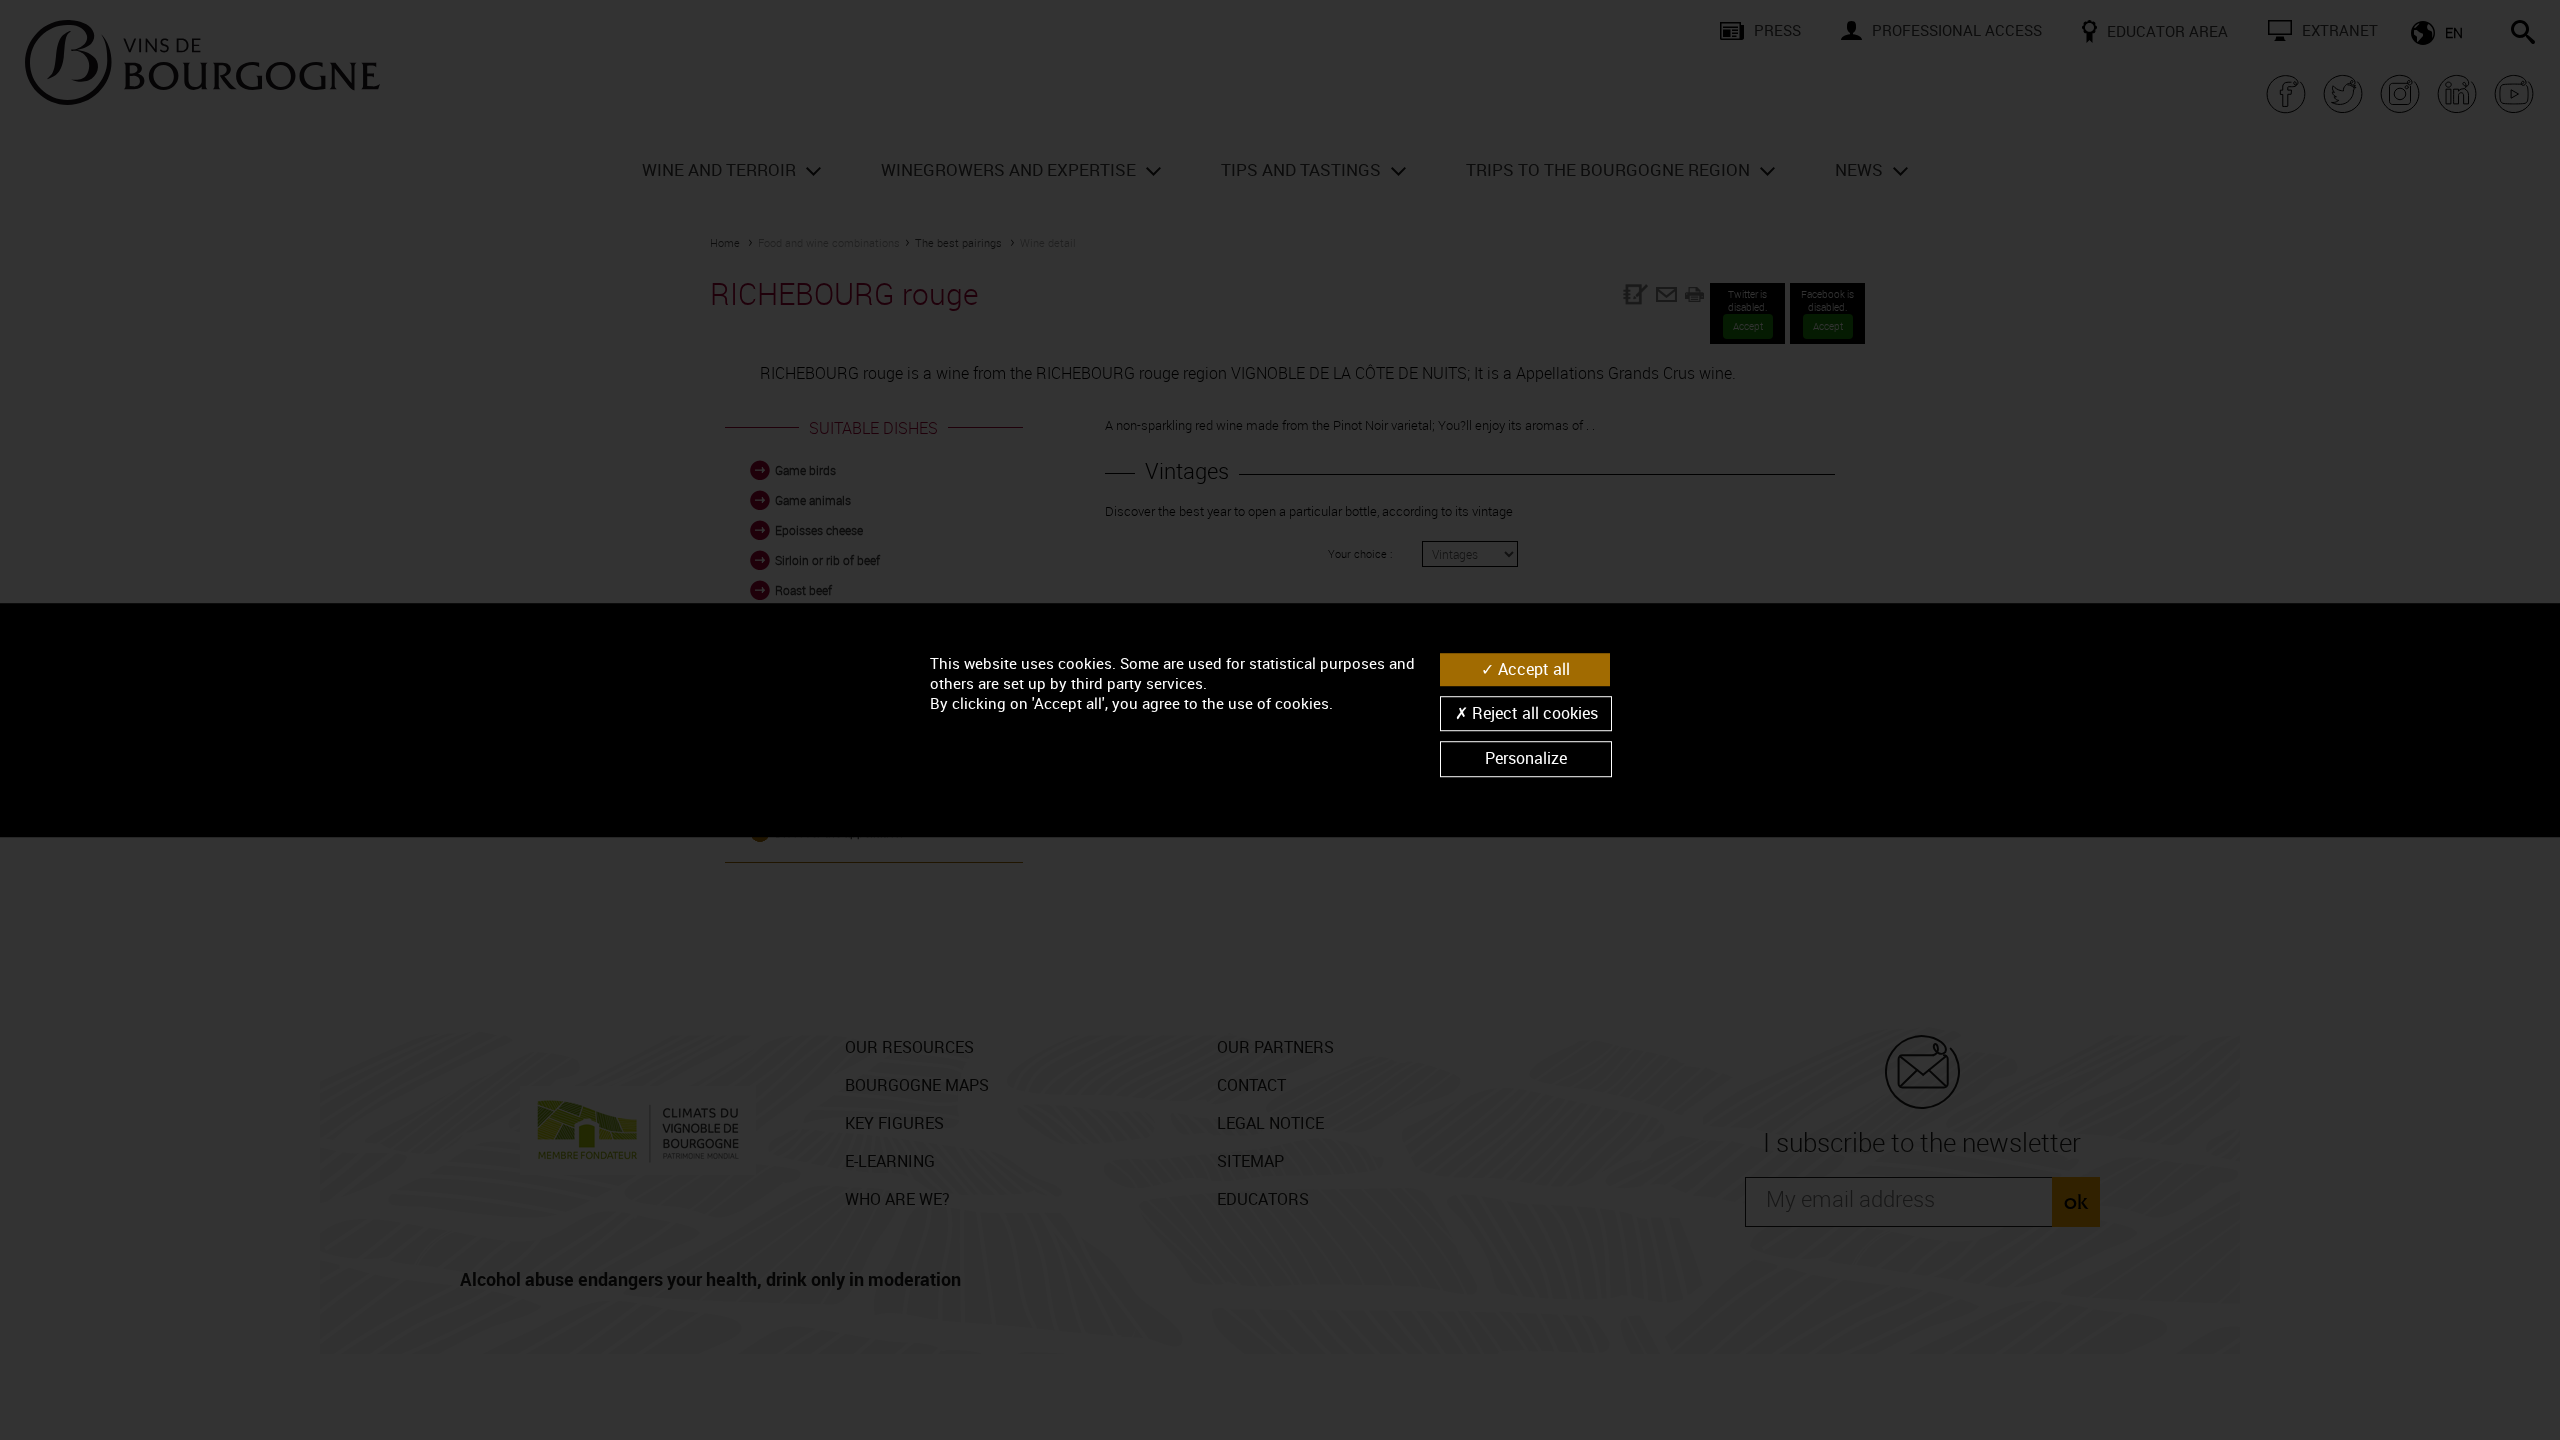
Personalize (1526, 759)
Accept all (1532, 669)
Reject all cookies (1533, 713)
